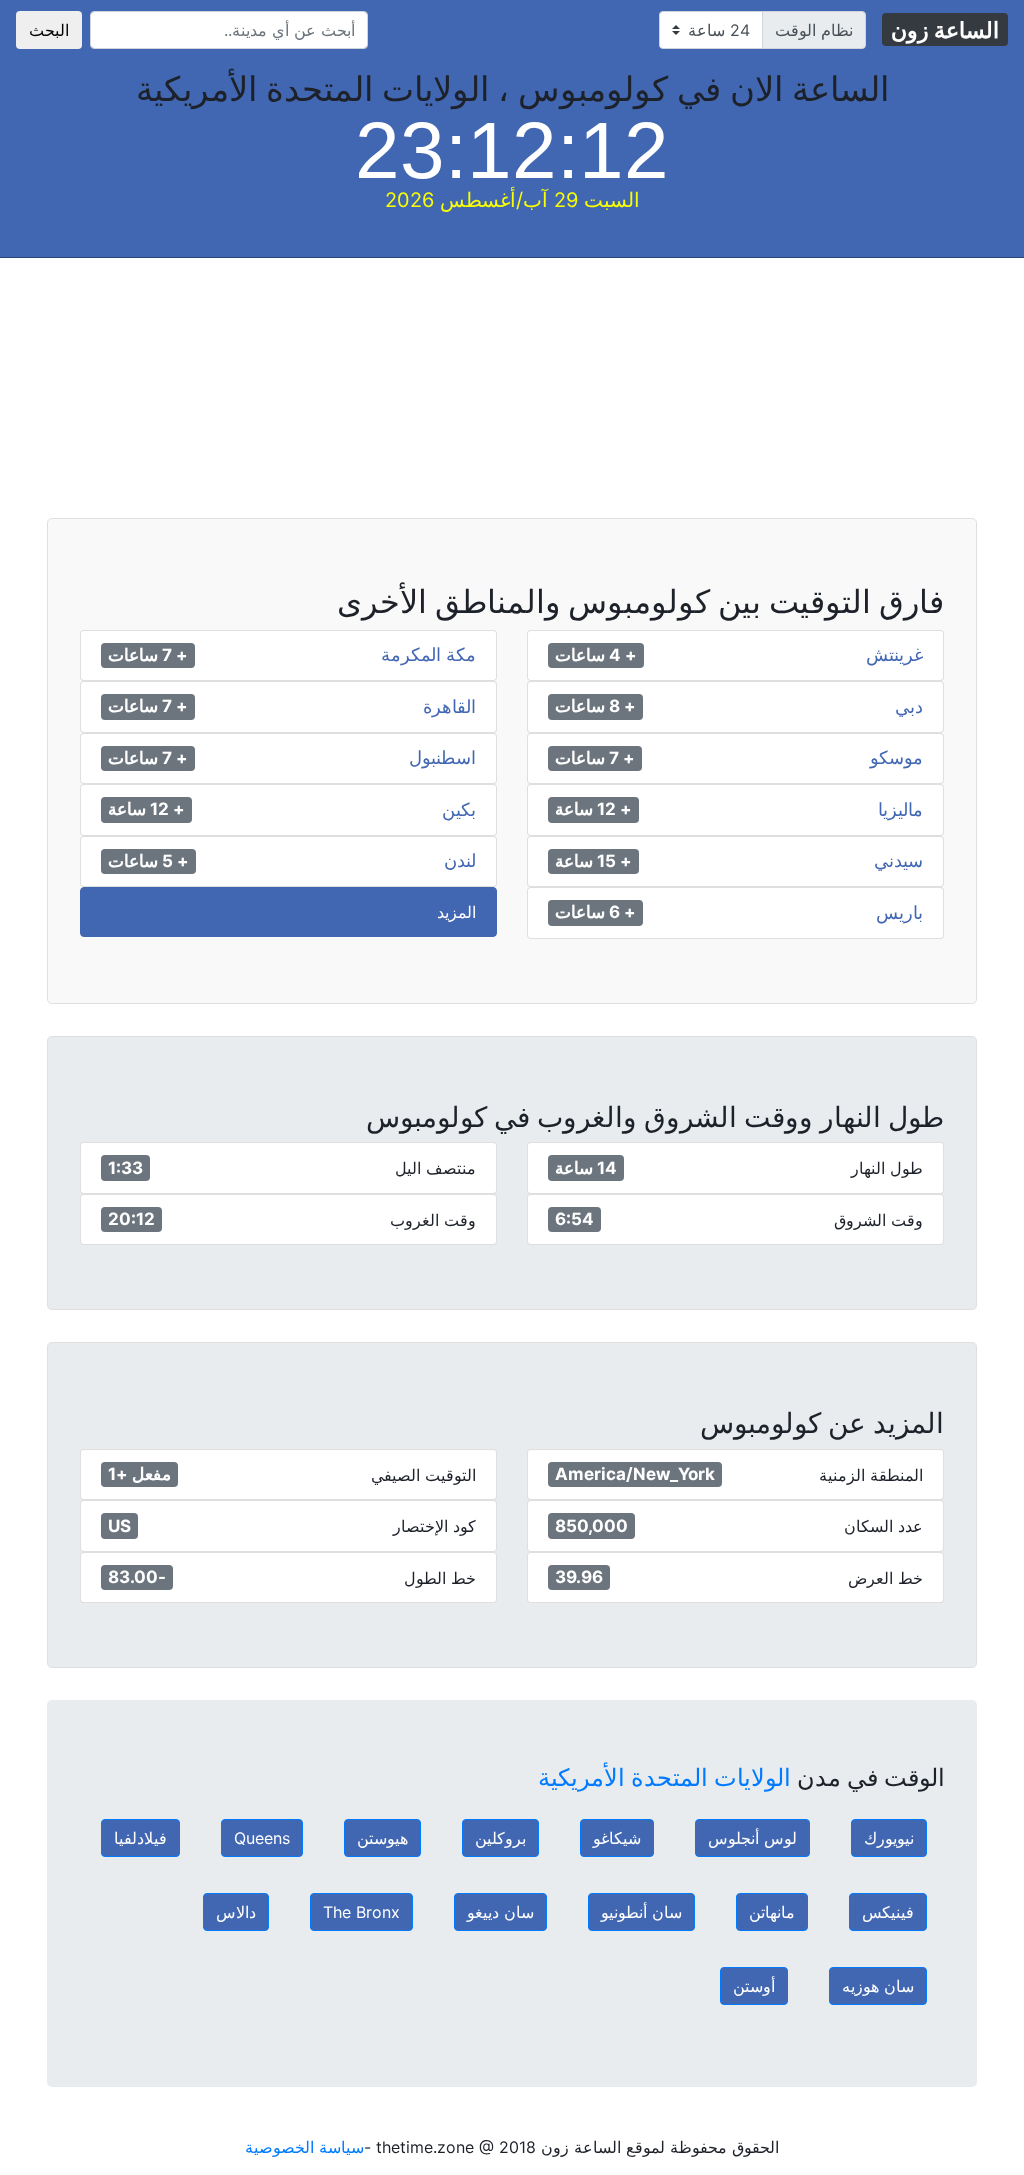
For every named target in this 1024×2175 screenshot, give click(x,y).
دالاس (236, 1912)
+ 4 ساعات (596, 655)
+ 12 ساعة (593, 809)
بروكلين (500, 1838)
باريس (899, 913)
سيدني (898, 861)
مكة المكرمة (428, 655)
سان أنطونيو (641, 1912)
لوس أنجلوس (752, 1838)
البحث (49, 30)
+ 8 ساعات (595, 706)
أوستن (754, 1986)
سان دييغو (500, 1912)
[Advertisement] (512, 398)
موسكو (896, 758)
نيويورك (889, 1838)
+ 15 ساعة (593, 861)
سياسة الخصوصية (304, 2147)
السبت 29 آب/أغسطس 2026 (512, 200)
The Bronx (361, 1912)
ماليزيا (900, 810)
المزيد (456, 912)
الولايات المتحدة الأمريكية (664, 1777)
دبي (909, 707)
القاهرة (449, 707)
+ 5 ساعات (148, 861)
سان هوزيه (878, 1986)
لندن (460, 861)
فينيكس (888, 1912)
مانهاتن (772, 1912)
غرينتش (894, 655)
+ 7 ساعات (148, 655)
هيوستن (382, 1838)
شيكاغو (617, 1838)
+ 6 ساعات (595, 912)
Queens (262, 1838)
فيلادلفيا (140, 1838)
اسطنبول (442, 758)
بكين (459, 810)
